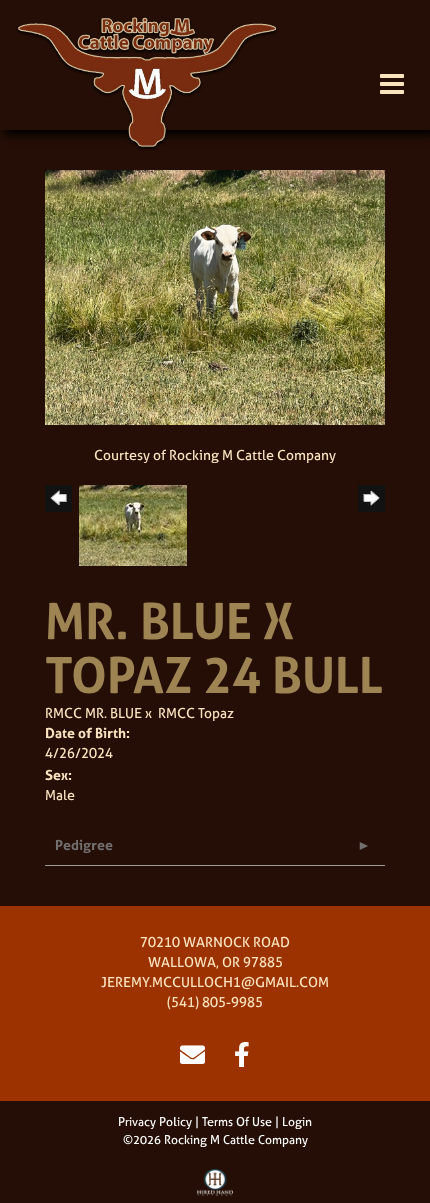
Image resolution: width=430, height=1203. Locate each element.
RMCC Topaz (196, 712)
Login (297, 1122)
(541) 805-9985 (215, 1001)
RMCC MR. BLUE (93, 712)
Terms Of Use (237, 1122)
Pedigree (84, 844)
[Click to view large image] (215, 295)
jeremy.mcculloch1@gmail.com (215, 981)
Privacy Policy (155, 1122)
